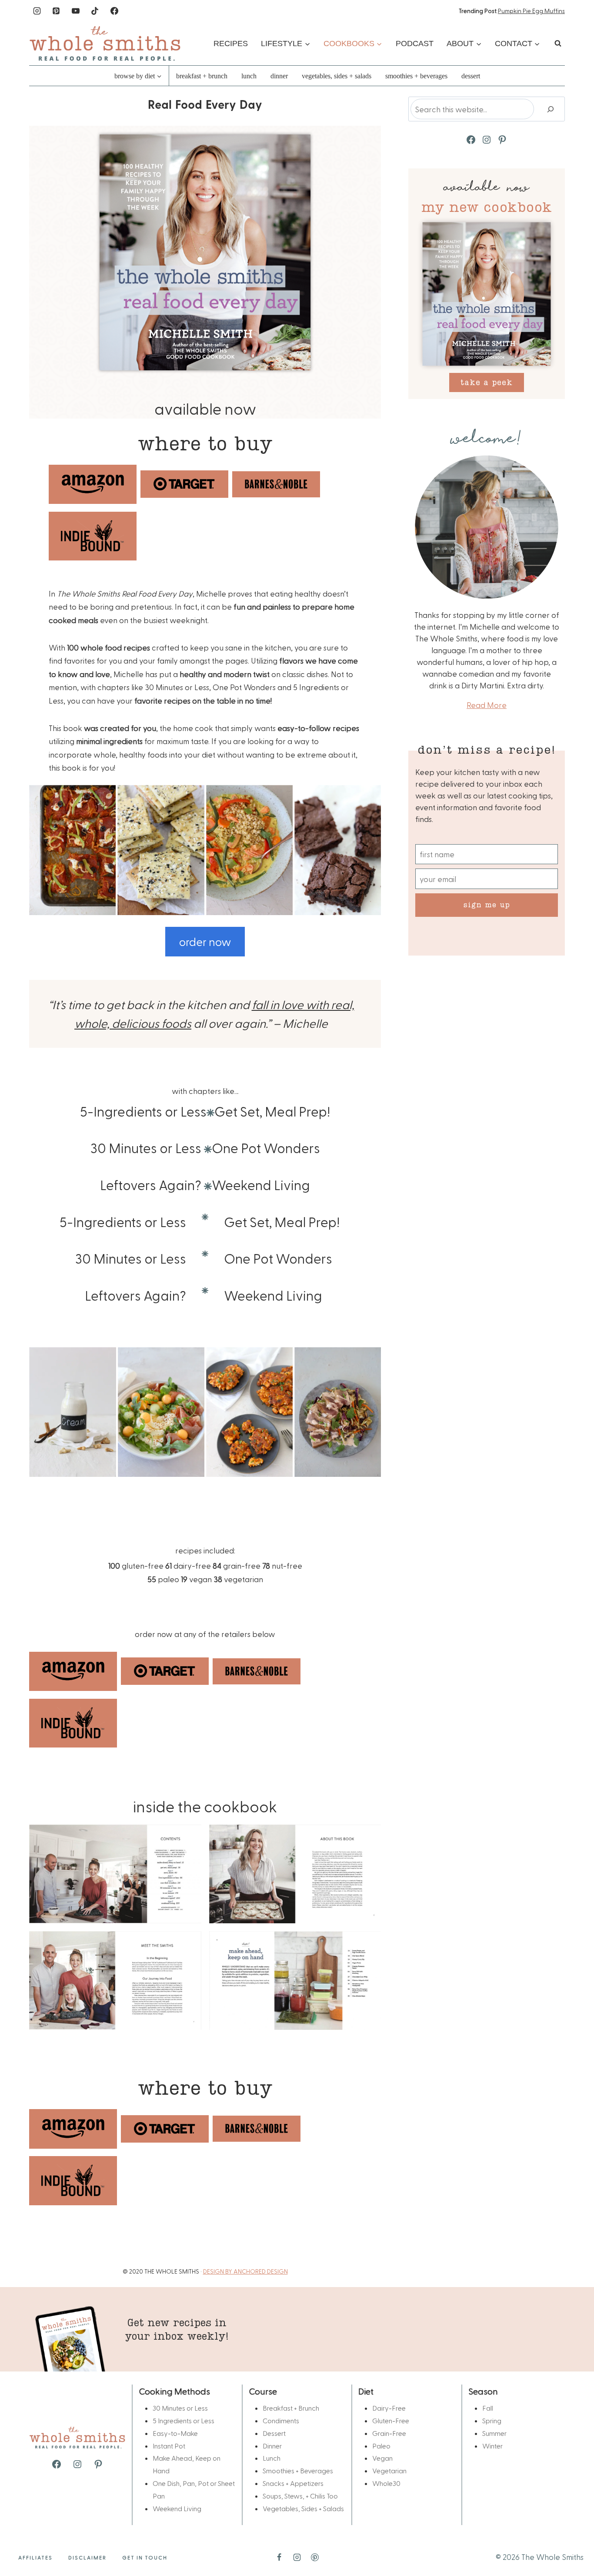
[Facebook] (114, 11)
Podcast (415, 44)
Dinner (279, 76)
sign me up (487, 904)
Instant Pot (169, 2446)
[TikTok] (95, 11)
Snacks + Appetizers (293, 2483)
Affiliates (35, 2557)
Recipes (231, 44)
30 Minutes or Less (180, 2408)
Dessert (471, 76)
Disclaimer (87, 2557)
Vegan (382, 2458)
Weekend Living (177, 2508)
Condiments (281, 2420)
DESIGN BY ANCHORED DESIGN (245, 2271)
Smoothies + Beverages (416, 76)
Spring (492, 2420)
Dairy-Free (389, 2408)
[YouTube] (76, 11)
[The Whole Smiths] (105, 43)
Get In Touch (145, 2557)
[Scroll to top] (573, 2542)
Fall (488, 2408)
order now (205, 941)
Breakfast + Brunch (202, 76)
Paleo (381, 2446)
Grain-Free (389, 2433)
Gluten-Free (391, 2420)
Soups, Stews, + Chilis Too (300, 2496)
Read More (487, 705)
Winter (492, 2446)
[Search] (551, 109)
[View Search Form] (558, 44)
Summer (494, 2433)
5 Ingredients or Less (184, 2420)
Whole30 (386, 2483)
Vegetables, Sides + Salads (337, 76)
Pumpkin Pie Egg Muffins (531, 11)
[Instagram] (37, 11)
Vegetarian (389, 2470)
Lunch (249, 76)
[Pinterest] (56, 11)
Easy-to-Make (175, 2433)
